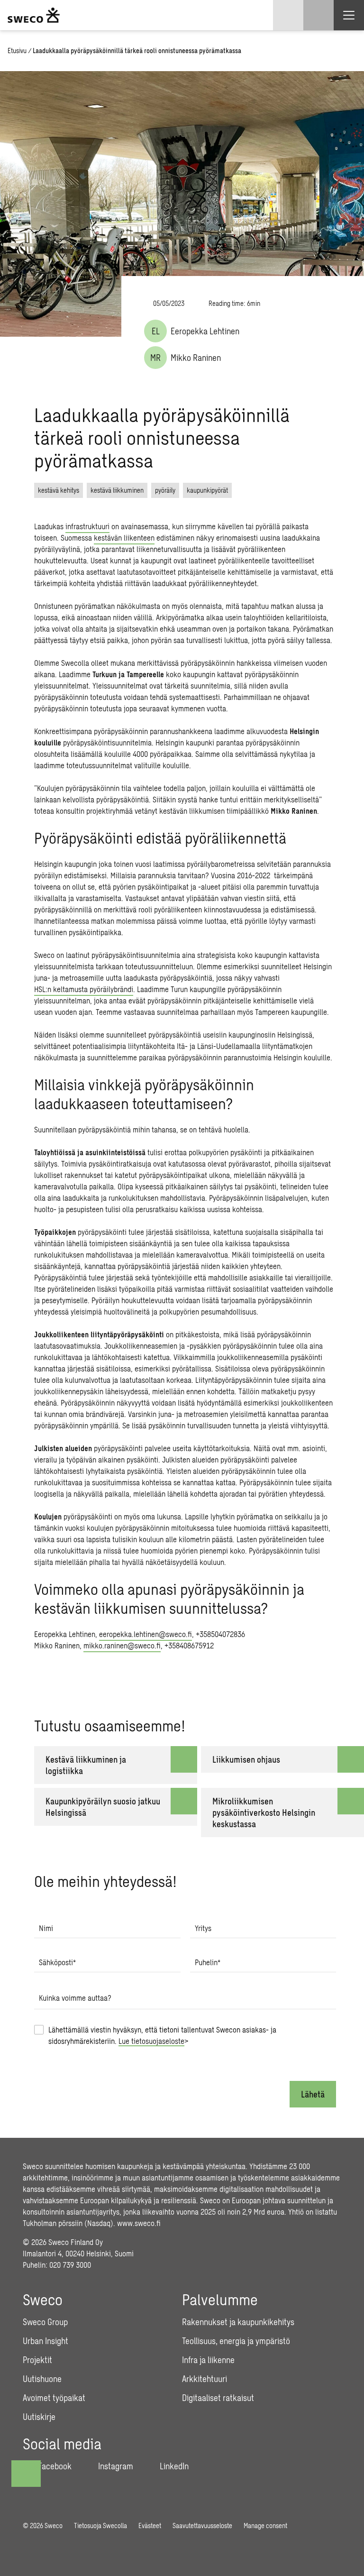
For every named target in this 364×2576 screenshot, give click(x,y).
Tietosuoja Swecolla (100, 2525)
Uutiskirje (39, 2417)
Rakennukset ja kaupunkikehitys (238, 2322)
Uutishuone (42, 2379)
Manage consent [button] (265, 2525)
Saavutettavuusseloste (202, 2525)
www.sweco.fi (139, 2223)
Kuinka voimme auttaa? (75, 1998)
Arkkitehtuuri (205, 2379)
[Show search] (318, 15)
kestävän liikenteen (124, 538)
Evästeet (150, 2525)
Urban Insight (45, 2341)
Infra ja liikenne (208, 2360)
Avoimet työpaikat (54, 2398)
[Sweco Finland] (34, 15)
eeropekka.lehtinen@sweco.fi (146, 1634)
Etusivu (17, 51)
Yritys (203, 1928)
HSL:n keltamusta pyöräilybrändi (84, 989)
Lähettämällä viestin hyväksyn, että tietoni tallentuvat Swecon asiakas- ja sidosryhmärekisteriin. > (162, 2035)
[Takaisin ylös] (26, 2474)
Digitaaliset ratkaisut (218, 2398)
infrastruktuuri (87, 526)
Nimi (46, 1928)
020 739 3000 (70, 2265)
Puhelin (208, 1962)
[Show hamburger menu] (349, 15)
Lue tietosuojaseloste (151, 2041)
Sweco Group (45, 2322)
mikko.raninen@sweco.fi (122, 1645)
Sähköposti (57, 1962)
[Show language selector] (288, 15)
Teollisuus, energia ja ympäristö (236, 2341)
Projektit (37, 2360)
